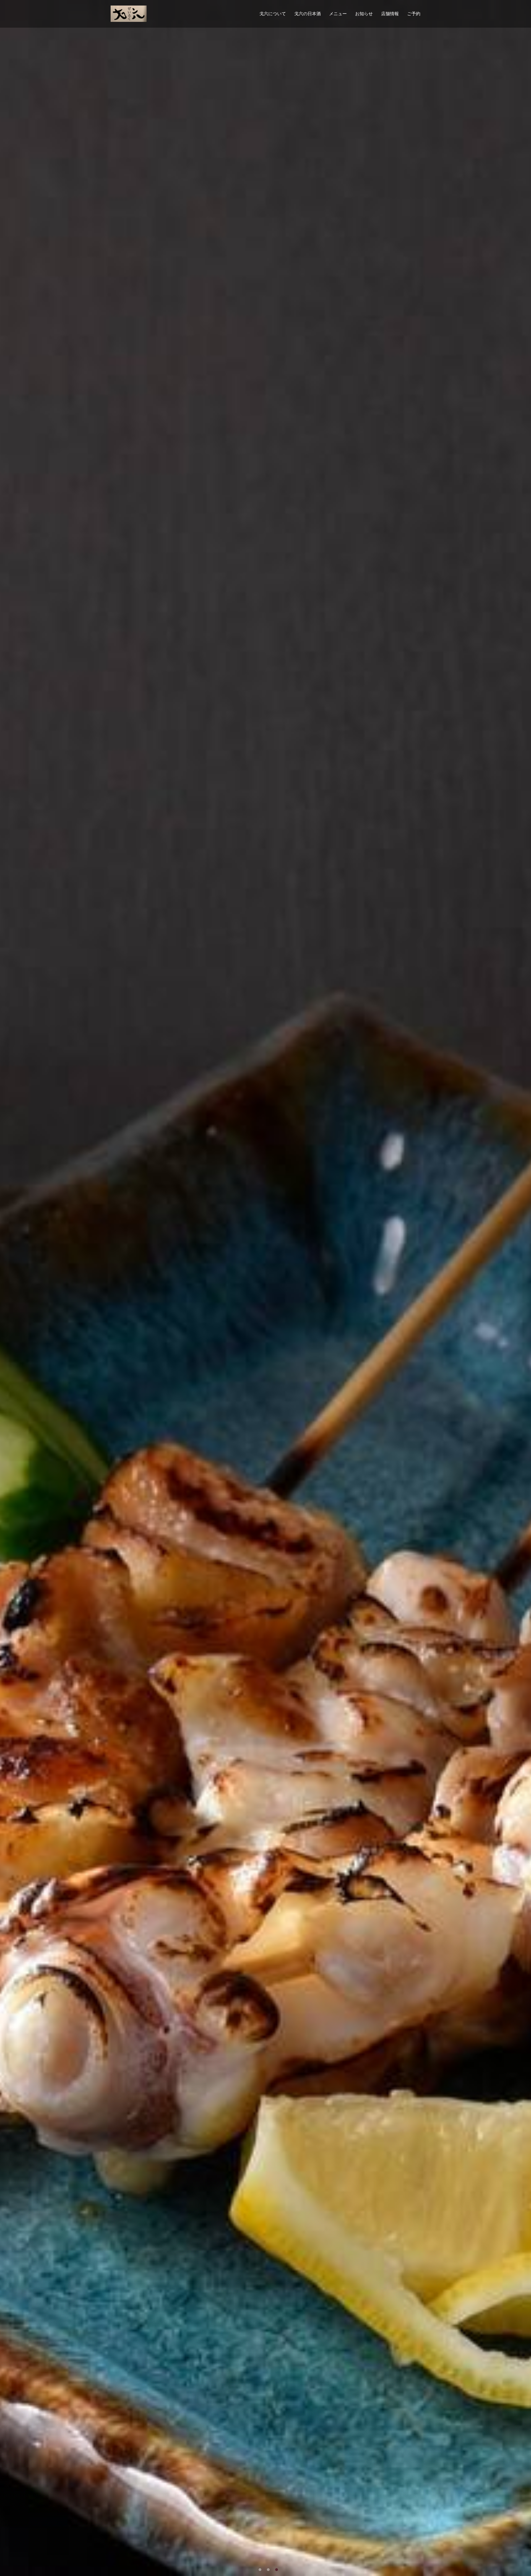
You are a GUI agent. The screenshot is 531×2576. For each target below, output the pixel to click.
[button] (260, 2570)
